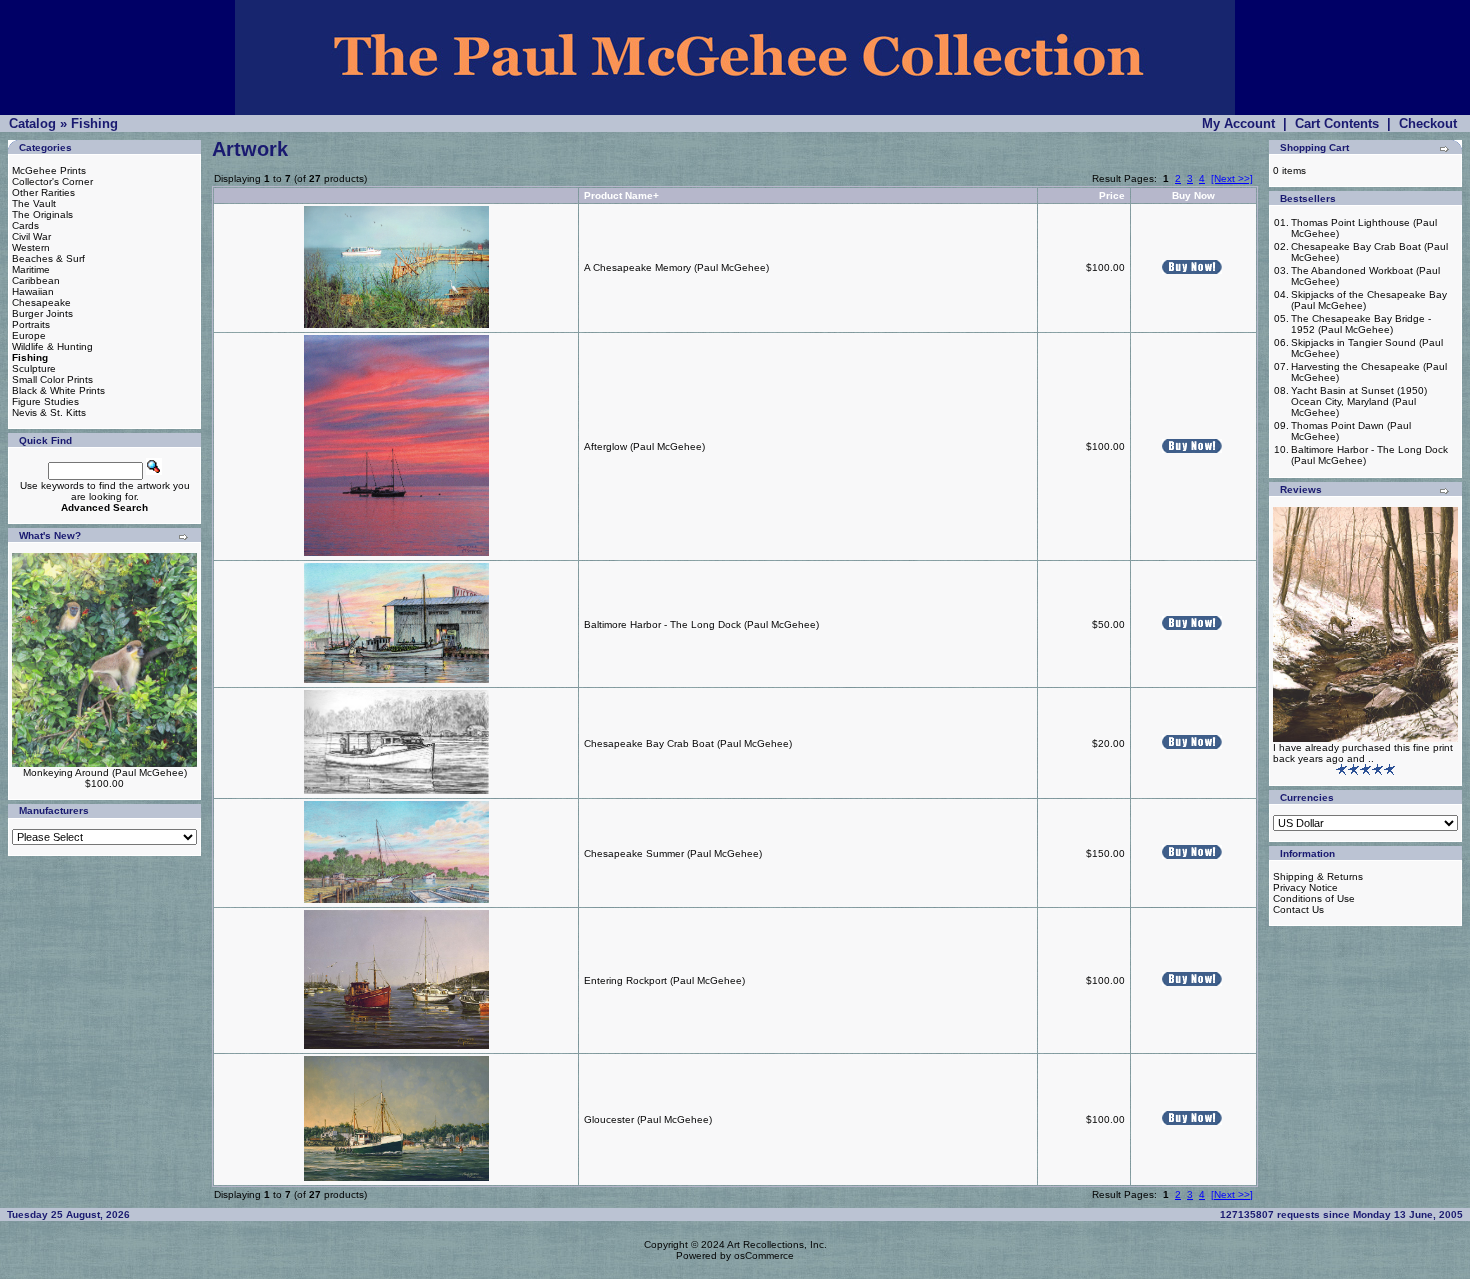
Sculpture (34, 368)
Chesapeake (41, 302)
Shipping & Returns (1318, 876)
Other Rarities (43, 192)
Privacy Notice (1305, 887)
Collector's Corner (52, 181)
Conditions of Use (1314, 898)
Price (1112, 195)
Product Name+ (621, 195)
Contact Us (1298, 909)
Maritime (31, 269)
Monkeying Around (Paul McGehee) (105, 772)
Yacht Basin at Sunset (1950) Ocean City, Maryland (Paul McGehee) (1359, 401)
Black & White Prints (58, 390)
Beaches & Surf (48, 258)
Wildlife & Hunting (52, 346)
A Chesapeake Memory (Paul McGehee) (676, 267)
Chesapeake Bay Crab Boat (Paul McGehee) (688, 743)
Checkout (1428, 123)
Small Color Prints (52, 379)
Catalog (32, 123)
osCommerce (764, 1255)
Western (31, 247)
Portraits (31, 324)
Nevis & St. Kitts (49, 412)
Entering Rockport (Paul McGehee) (664, 980)
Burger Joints (42, 313)
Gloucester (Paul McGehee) (648, 1119)
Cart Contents (1337, 123)
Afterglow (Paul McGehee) (644, 446)
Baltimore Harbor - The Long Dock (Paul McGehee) (701, 624)
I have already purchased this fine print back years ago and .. (1363, 753)
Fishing (94, 123)
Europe (29, 335)
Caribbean (36, 280)
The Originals (42, 214)
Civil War (31, 236)
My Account (1238, 123)
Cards (25, 225)
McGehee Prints (49, 170)
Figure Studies (45, 401)
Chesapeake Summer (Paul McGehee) (673, 853)
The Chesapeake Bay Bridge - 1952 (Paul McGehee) (1361, 324)
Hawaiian (33, 291)
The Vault (34, 203)
